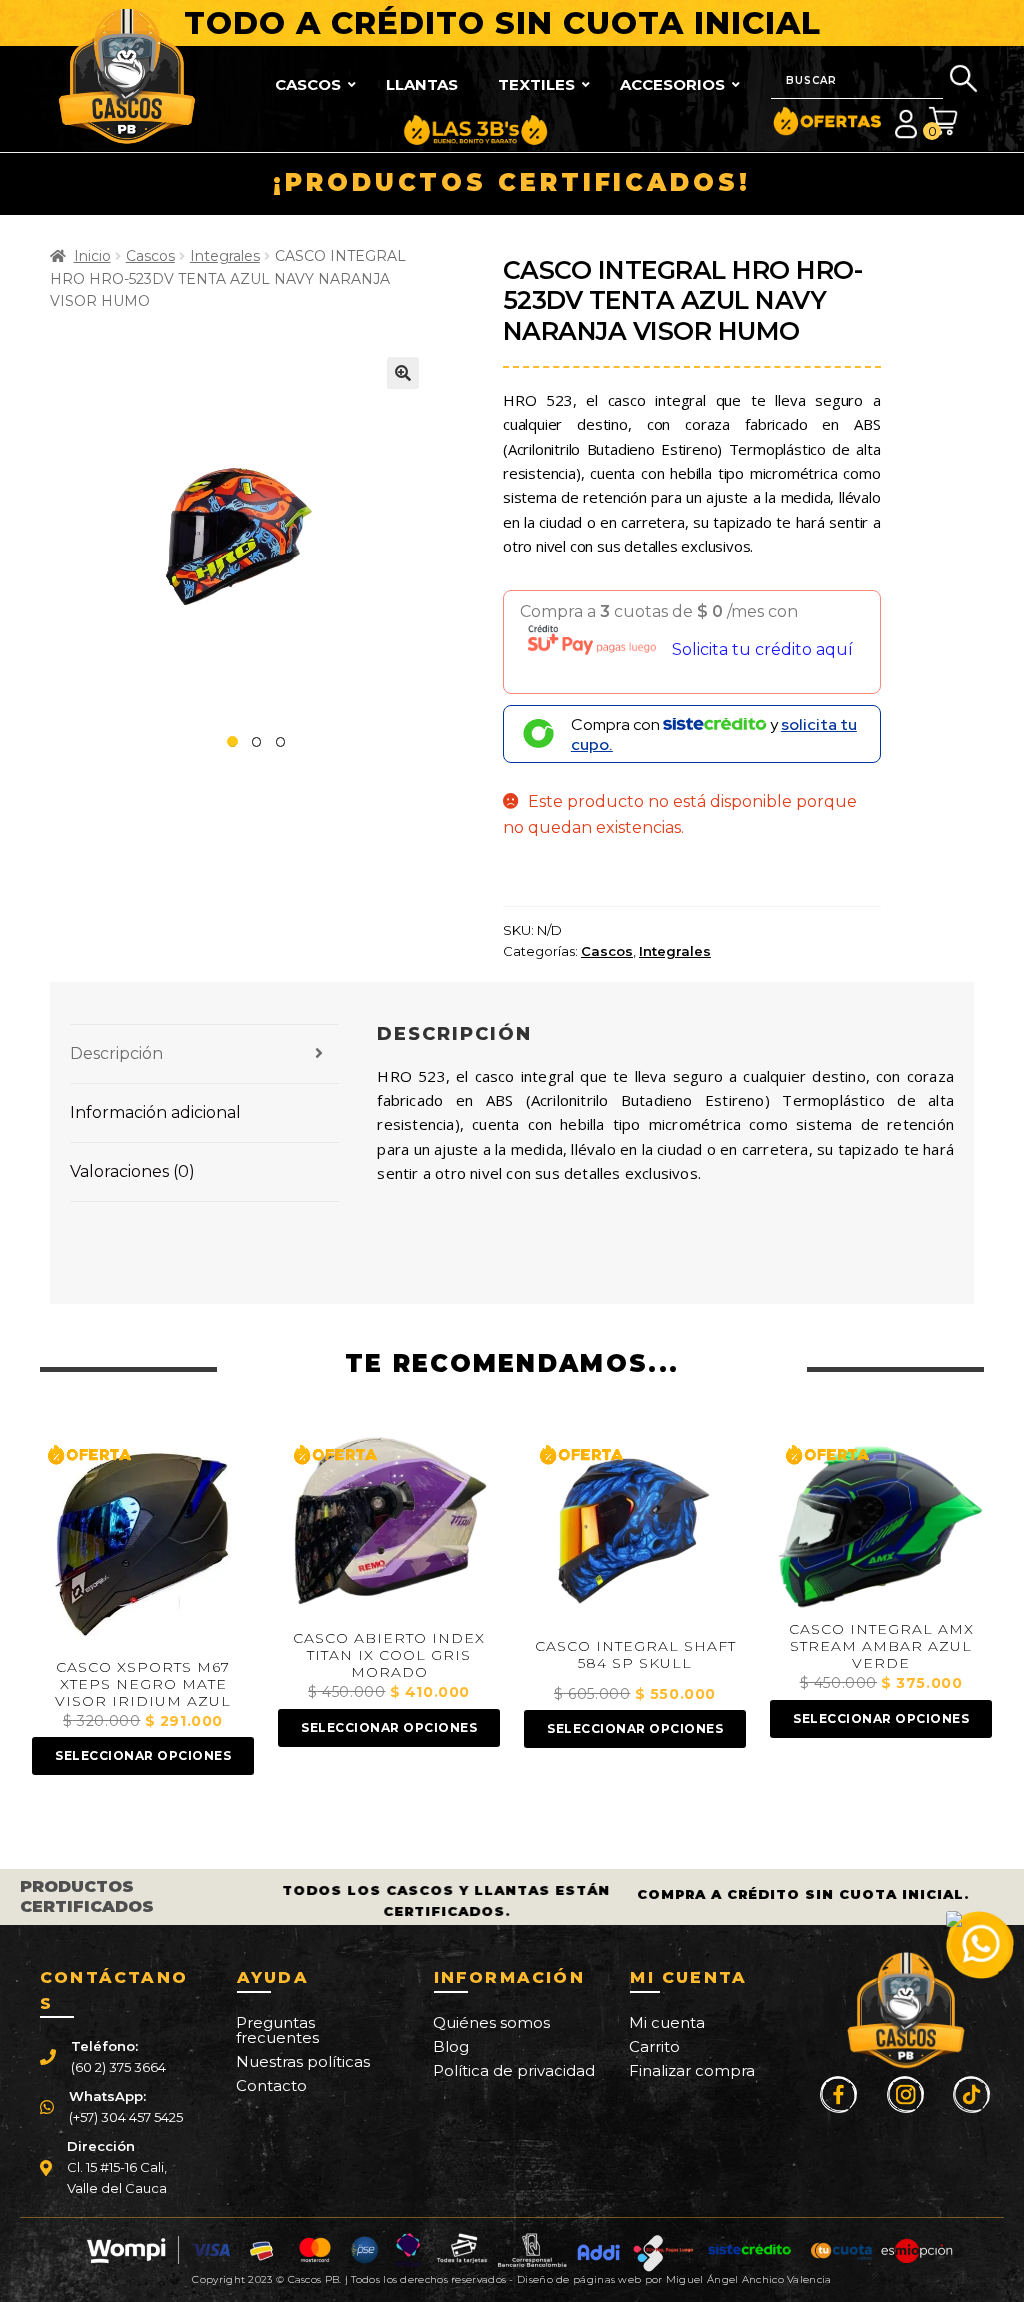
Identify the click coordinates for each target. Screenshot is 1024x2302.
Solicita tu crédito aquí (762, 649)
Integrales (225, 256)
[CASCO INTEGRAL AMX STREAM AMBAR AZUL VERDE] (880, 1522)
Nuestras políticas (303, 2061)
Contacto (271, 2085)
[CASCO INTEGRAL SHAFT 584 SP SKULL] (634, 1530)
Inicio (92, 256)
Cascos (150, 256)
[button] (403, 373)
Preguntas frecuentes (277, 2030)
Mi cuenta (667, 2022)
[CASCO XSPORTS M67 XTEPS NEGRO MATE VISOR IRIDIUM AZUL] (142, 1541)
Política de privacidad (514, 2070)
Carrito (654, 2046)
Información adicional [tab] (155, 1112)
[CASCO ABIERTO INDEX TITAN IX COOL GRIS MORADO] (388, 1526)
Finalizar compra (692, 2070)
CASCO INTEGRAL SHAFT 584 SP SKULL (635, 1655)
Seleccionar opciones (143, 1755)
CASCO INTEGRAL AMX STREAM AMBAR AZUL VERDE (881, 1646)
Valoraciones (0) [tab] (132, 1171)
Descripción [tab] (116, 1053)
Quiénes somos (491, 2022)
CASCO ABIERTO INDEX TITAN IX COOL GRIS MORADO (389, 1655)
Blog (451, 2046)
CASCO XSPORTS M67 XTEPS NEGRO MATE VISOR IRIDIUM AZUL (143, 1684)
